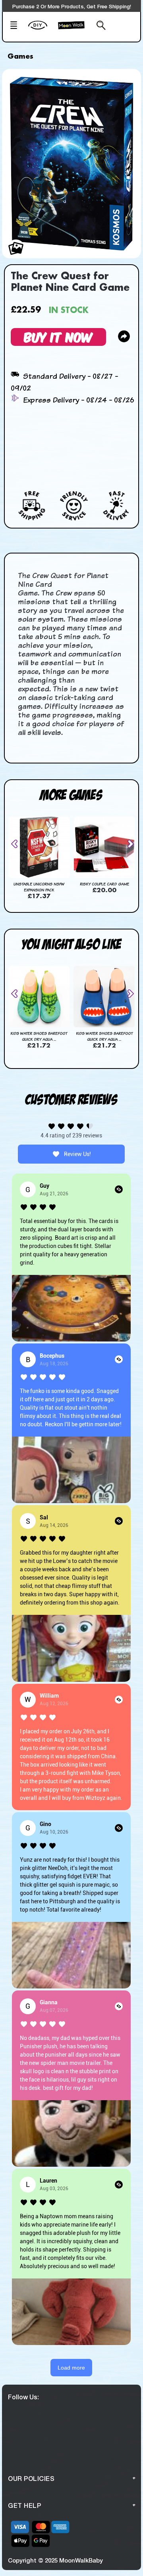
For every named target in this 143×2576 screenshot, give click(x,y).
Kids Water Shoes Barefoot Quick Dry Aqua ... (39, 1036)
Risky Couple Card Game (104, 884)
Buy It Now (58, 337)
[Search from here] (99, 26)
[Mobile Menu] (16, 26)
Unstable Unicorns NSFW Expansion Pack (39, 887)
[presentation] (17, 844)
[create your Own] (41, 30)
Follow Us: (23, 2397)
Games (20, 57)
